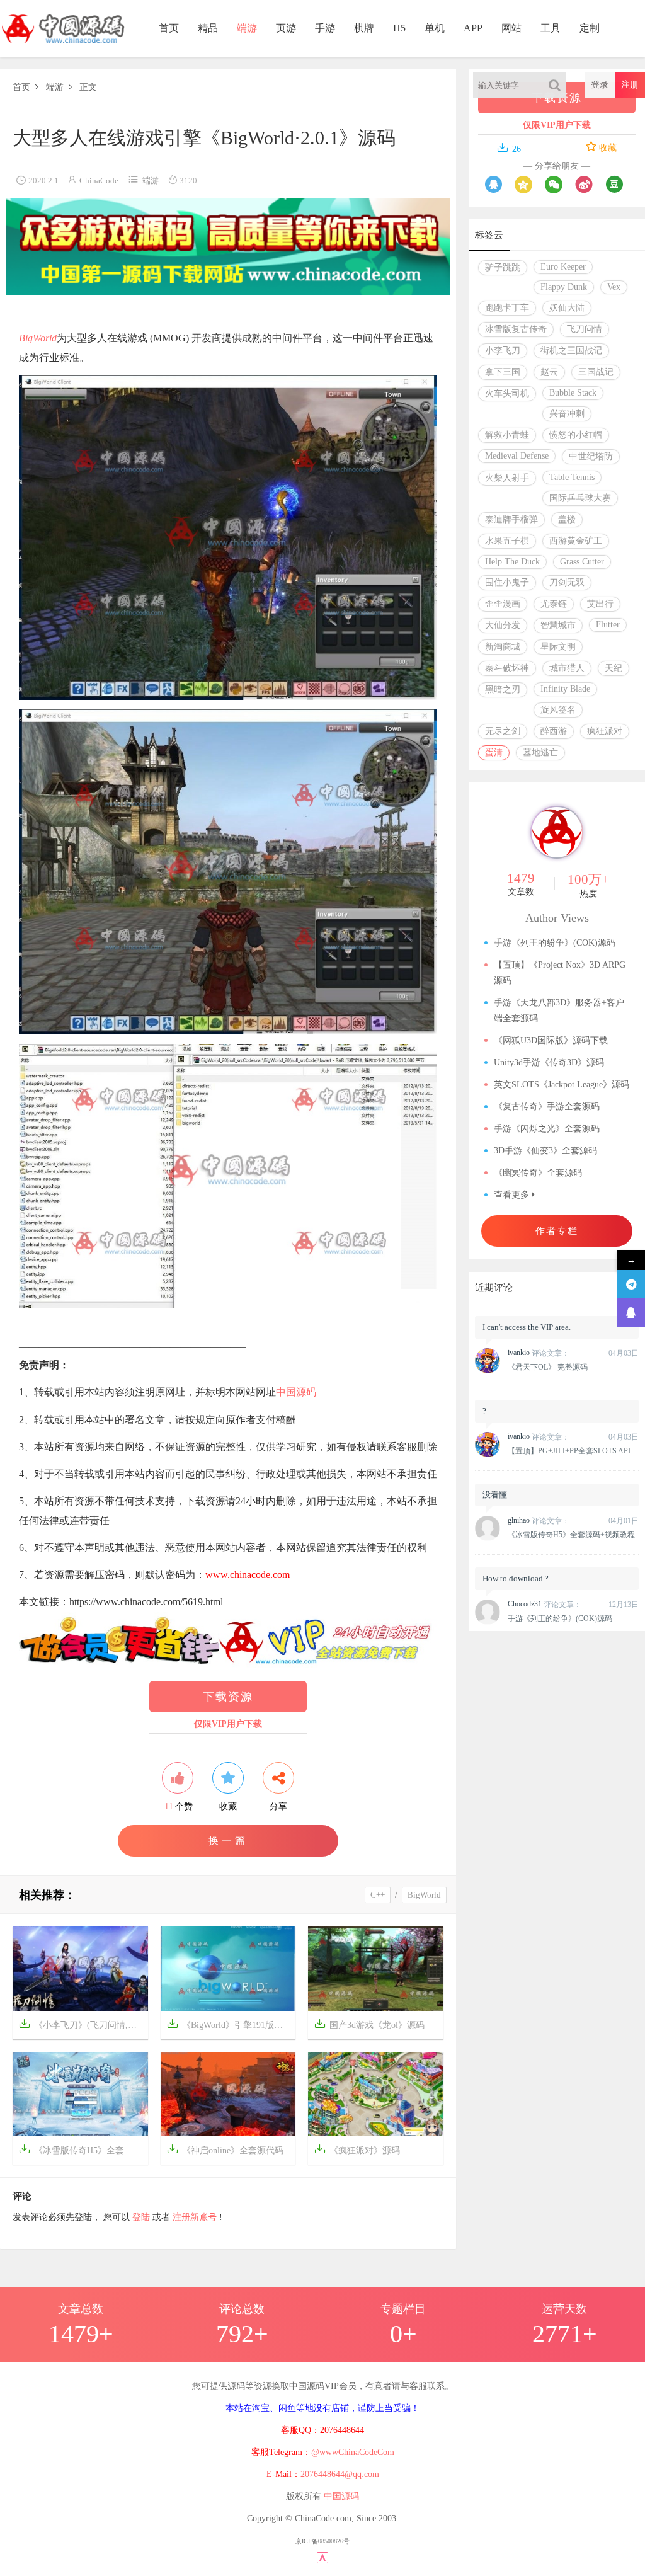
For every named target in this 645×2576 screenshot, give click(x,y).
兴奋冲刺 (567, 414)
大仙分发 (503, 625)
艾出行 (600, 604)
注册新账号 (195, 2217)
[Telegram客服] (631, 1284)
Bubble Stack (573, 393)
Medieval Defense (517, 456)
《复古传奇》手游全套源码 (547, 1107)
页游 (286, 28)
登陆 (141, 2217)
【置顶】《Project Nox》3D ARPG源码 (560, 973)
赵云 (549, 372)
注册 (630, 85)
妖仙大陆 (567, 308)
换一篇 (228, 1840)
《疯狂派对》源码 (357, 2149)
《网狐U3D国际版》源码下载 (551, 1040)
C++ (378, 1895)
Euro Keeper (563, 267)
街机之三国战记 (571, 351)
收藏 (607, 148)
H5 (399, 28)
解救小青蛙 (507, 435)
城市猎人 (567, 668)
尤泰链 (554, 604)
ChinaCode (99, 180)
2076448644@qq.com (340, 2474)
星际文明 (558, 647)
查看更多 (513, 1195)
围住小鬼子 (507, 582)
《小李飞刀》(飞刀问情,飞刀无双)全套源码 (83, 2024)
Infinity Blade (565, 689)
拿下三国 (503, 372)
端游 (247, 28)
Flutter (608, 625)
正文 (88, 87)
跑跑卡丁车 (507, 308)
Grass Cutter (582, 562)
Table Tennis (572, 477)
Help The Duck (512, 562)
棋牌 (364, 28)
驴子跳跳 (503, 267)
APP (473, 28)
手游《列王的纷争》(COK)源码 (555, 943)
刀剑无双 (567, 582)
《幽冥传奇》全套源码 (538, 1173)
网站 (511, 28)
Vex (614, 287)
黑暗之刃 (503, 690)
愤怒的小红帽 (576, 435)
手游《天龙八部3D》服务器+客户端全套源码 (559, 1010)
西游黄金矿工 (576, 541)
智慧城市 (558, 625)
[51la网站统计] (322, 2557)
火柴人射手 (507, 478)
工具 (551, 28)
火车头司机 (507, 393)
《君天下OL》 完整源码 (548, 1367)
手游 (325, 28)
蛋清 (494, 753)
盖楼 (567, 519)
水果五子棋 (507, 541)
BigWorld (38, 338)
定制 (590, 28)
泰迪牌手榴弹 (511, 519)
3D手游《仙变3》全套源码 (545, 1151)
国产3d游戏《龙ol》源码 (369, 2024)
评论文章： (539, 1353)
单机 (435, 28)
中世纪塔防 (591, 456)
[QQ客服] (631, 1313)
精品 (208, 28)
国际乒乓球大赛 (580, 498)
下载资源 (228, 1697)
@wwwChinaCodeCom (353, 2452)
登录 (600, 85)
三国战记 (596, 372)
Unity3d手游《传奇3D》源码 (549, 1062)
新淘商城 (503, 647)
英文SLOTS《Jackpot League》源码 (562, 1085)
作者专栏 (557, 1231)
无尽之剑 (503, 731)
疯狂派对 (605, 731)
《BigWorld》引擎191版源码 (229, 2024)
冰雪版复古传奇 (516, 329)
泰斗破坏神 (507, 668)
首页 (169, 28)
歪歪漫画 (503, 604)
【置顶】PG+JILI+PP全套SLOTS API (569, 1451)
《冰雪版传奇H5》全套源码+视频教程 (83, 2149)
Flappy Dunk (564, 287)
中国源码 (296, 1392)
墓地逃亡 (540, 753)
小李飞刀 (503, 351)
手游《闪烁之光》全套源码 (547, 1129)
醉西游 (554, 731)
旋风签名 (558, 710)
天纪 (614, 668)
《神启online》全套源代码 (225, 2149)
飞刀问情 (585, 329)
